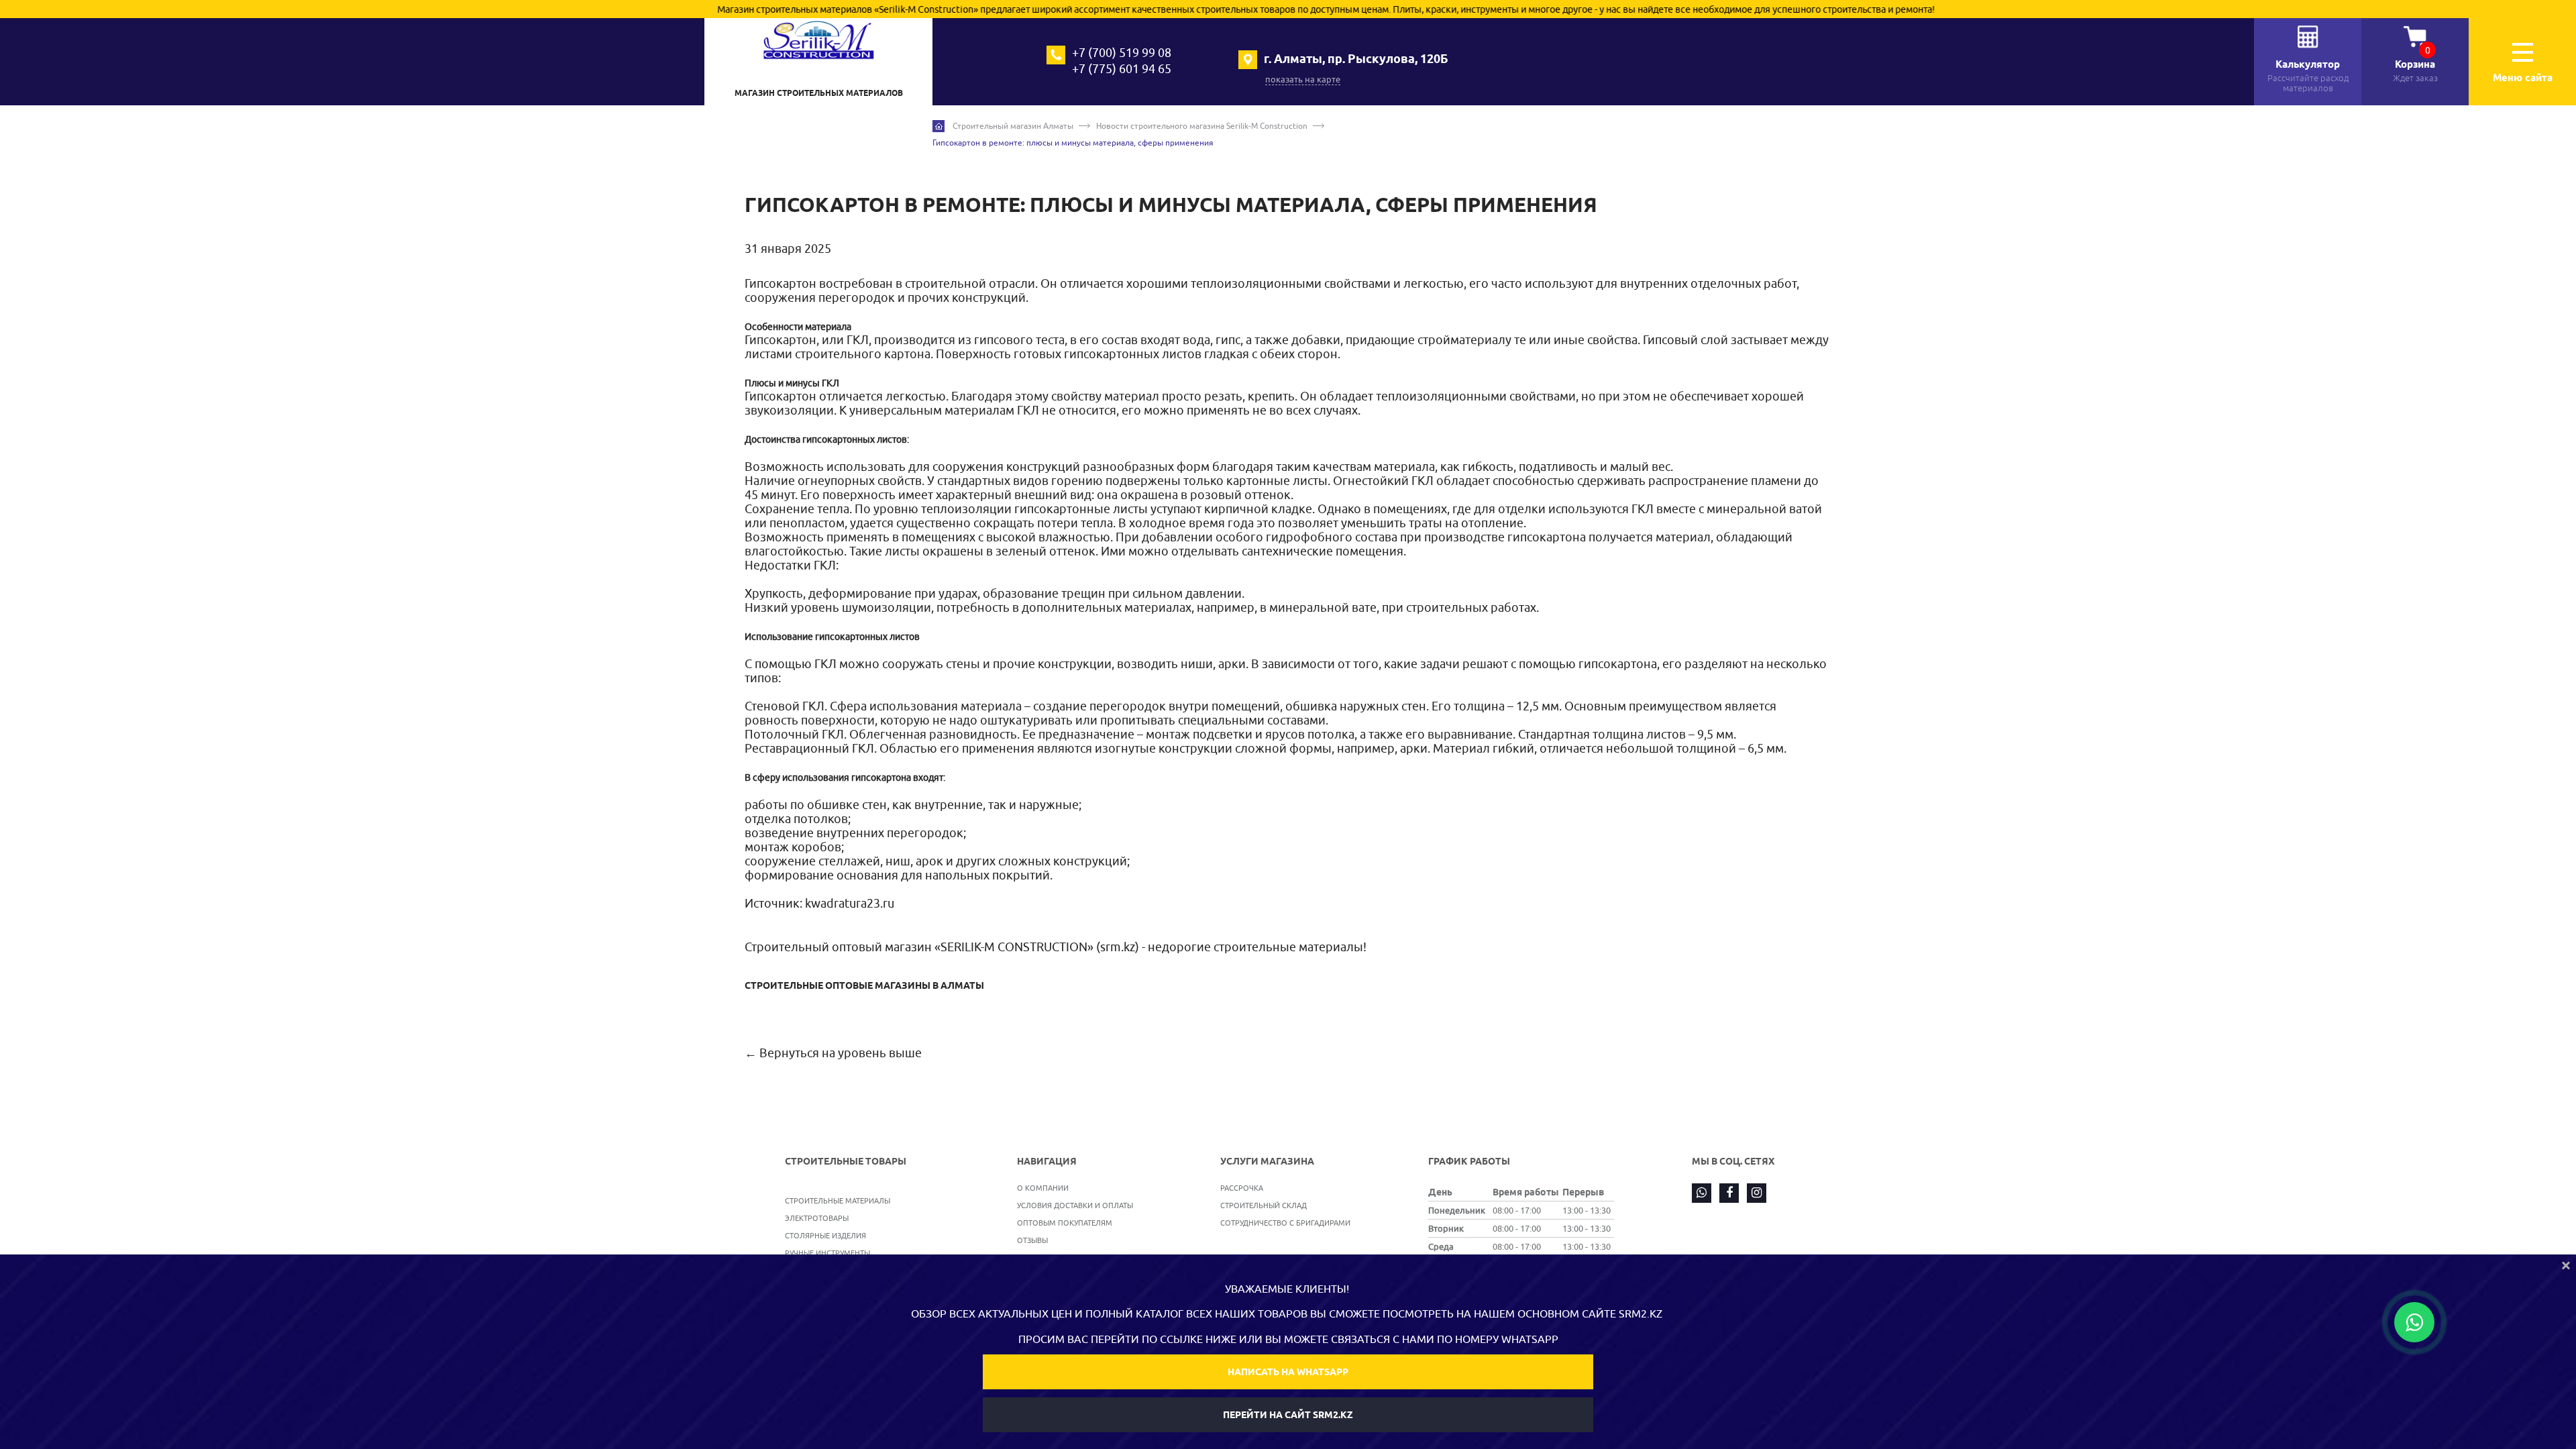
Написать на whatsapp (1288, 1372)
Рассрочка (1242, 1188)
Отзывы (1032, 1240)
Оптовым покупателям (1065, 1223)
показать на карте (1303, 79)
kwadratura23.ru (850, 903)
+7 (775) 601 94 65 (1122, 69)
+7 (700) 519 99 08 (1122, 53)
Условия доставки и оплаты (1075, 1205)
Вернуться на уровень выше (841, 1053)
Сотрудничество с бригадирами (1285, 1223)
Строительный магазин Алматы (1013, 126)
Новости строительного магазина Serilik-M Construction (1202, 126)
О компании (1043, 1188)
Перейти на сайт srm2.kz (1288, 1415)
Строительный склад (1264, 1205)
